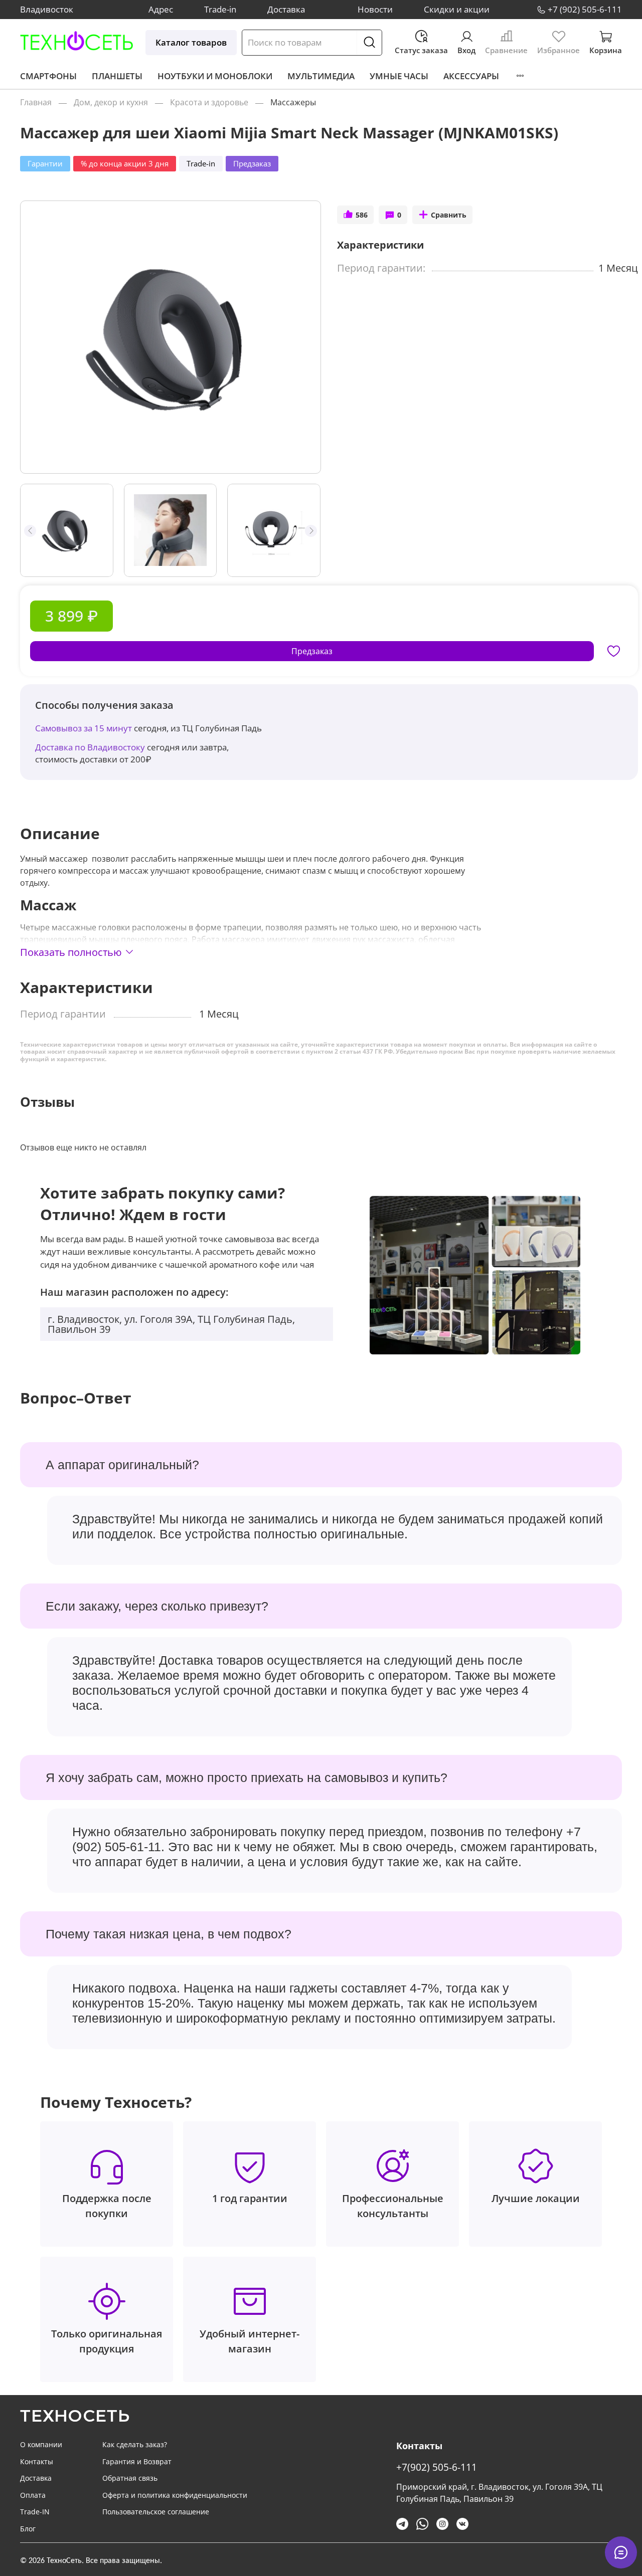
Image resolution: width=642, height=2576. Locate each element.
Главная (36, 102)
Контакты (37, 2461)
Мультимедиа (321, 76)
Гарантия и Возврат (137, 2461)
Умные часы (399, 76)
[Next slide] (304, 337)
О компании (41, 2444)
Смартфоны (48, 76)
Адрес (161, 9)
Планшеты (117, 76)
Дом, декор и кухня (111, 102)
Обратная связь (130, 2478)
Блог (28, 2529)
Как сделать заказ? (135, 2444)
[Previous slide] (37, 337)
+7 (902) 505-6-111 (585, 9)
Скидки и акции (457, 9)
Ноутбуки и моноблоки (215, 76)
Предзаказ (312, 651)
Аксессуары (471, 76)
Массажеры (293, 102)
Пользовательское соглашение (156, 2512)
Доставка (286, 9)
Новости (375, 9)
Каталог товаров (191, 42)
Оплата (33, 2495)
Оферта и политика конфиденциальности (175, 2495)
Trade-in (220, 9)
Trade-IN (35, 2512)
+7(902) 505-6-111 (437, 2467)
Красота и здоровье (209, 102)
